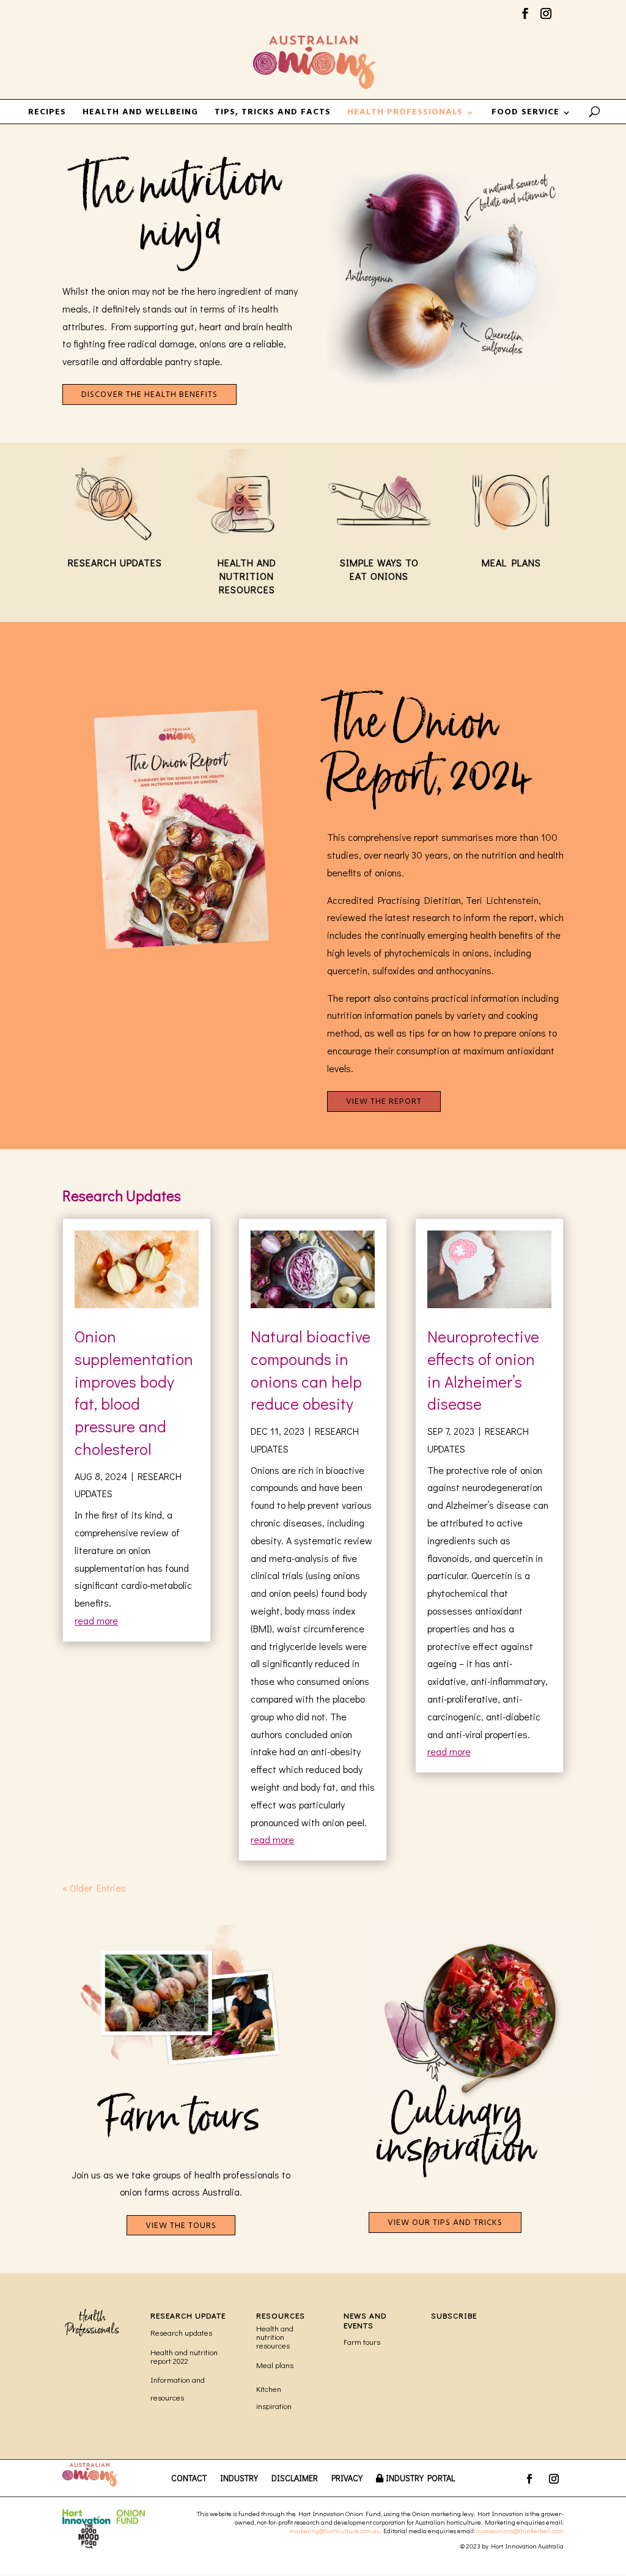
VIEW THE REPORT (384, 1102)
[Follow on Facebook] (529, 2479)
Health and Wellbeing (140, 114)
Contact (189, 2479)
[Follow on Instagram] (554, 2479)
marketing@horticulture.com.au (335, 2530)
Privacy (347, 2479)
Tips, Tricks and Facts (273, 114)
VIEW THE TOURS (181, 2226)
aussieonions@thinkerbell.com (520, 2530)
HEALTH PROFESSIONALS (405, 114)
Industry (239, 2479)
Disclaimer (295, 2479)
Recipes (47, 114)
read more (96, 1620)
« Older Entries (94, 1888)
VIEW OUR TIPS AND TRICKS (445, 2223)
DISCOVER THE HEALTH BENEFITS (149, 395)
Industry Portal (420, 2479)
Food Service (525, 114)
